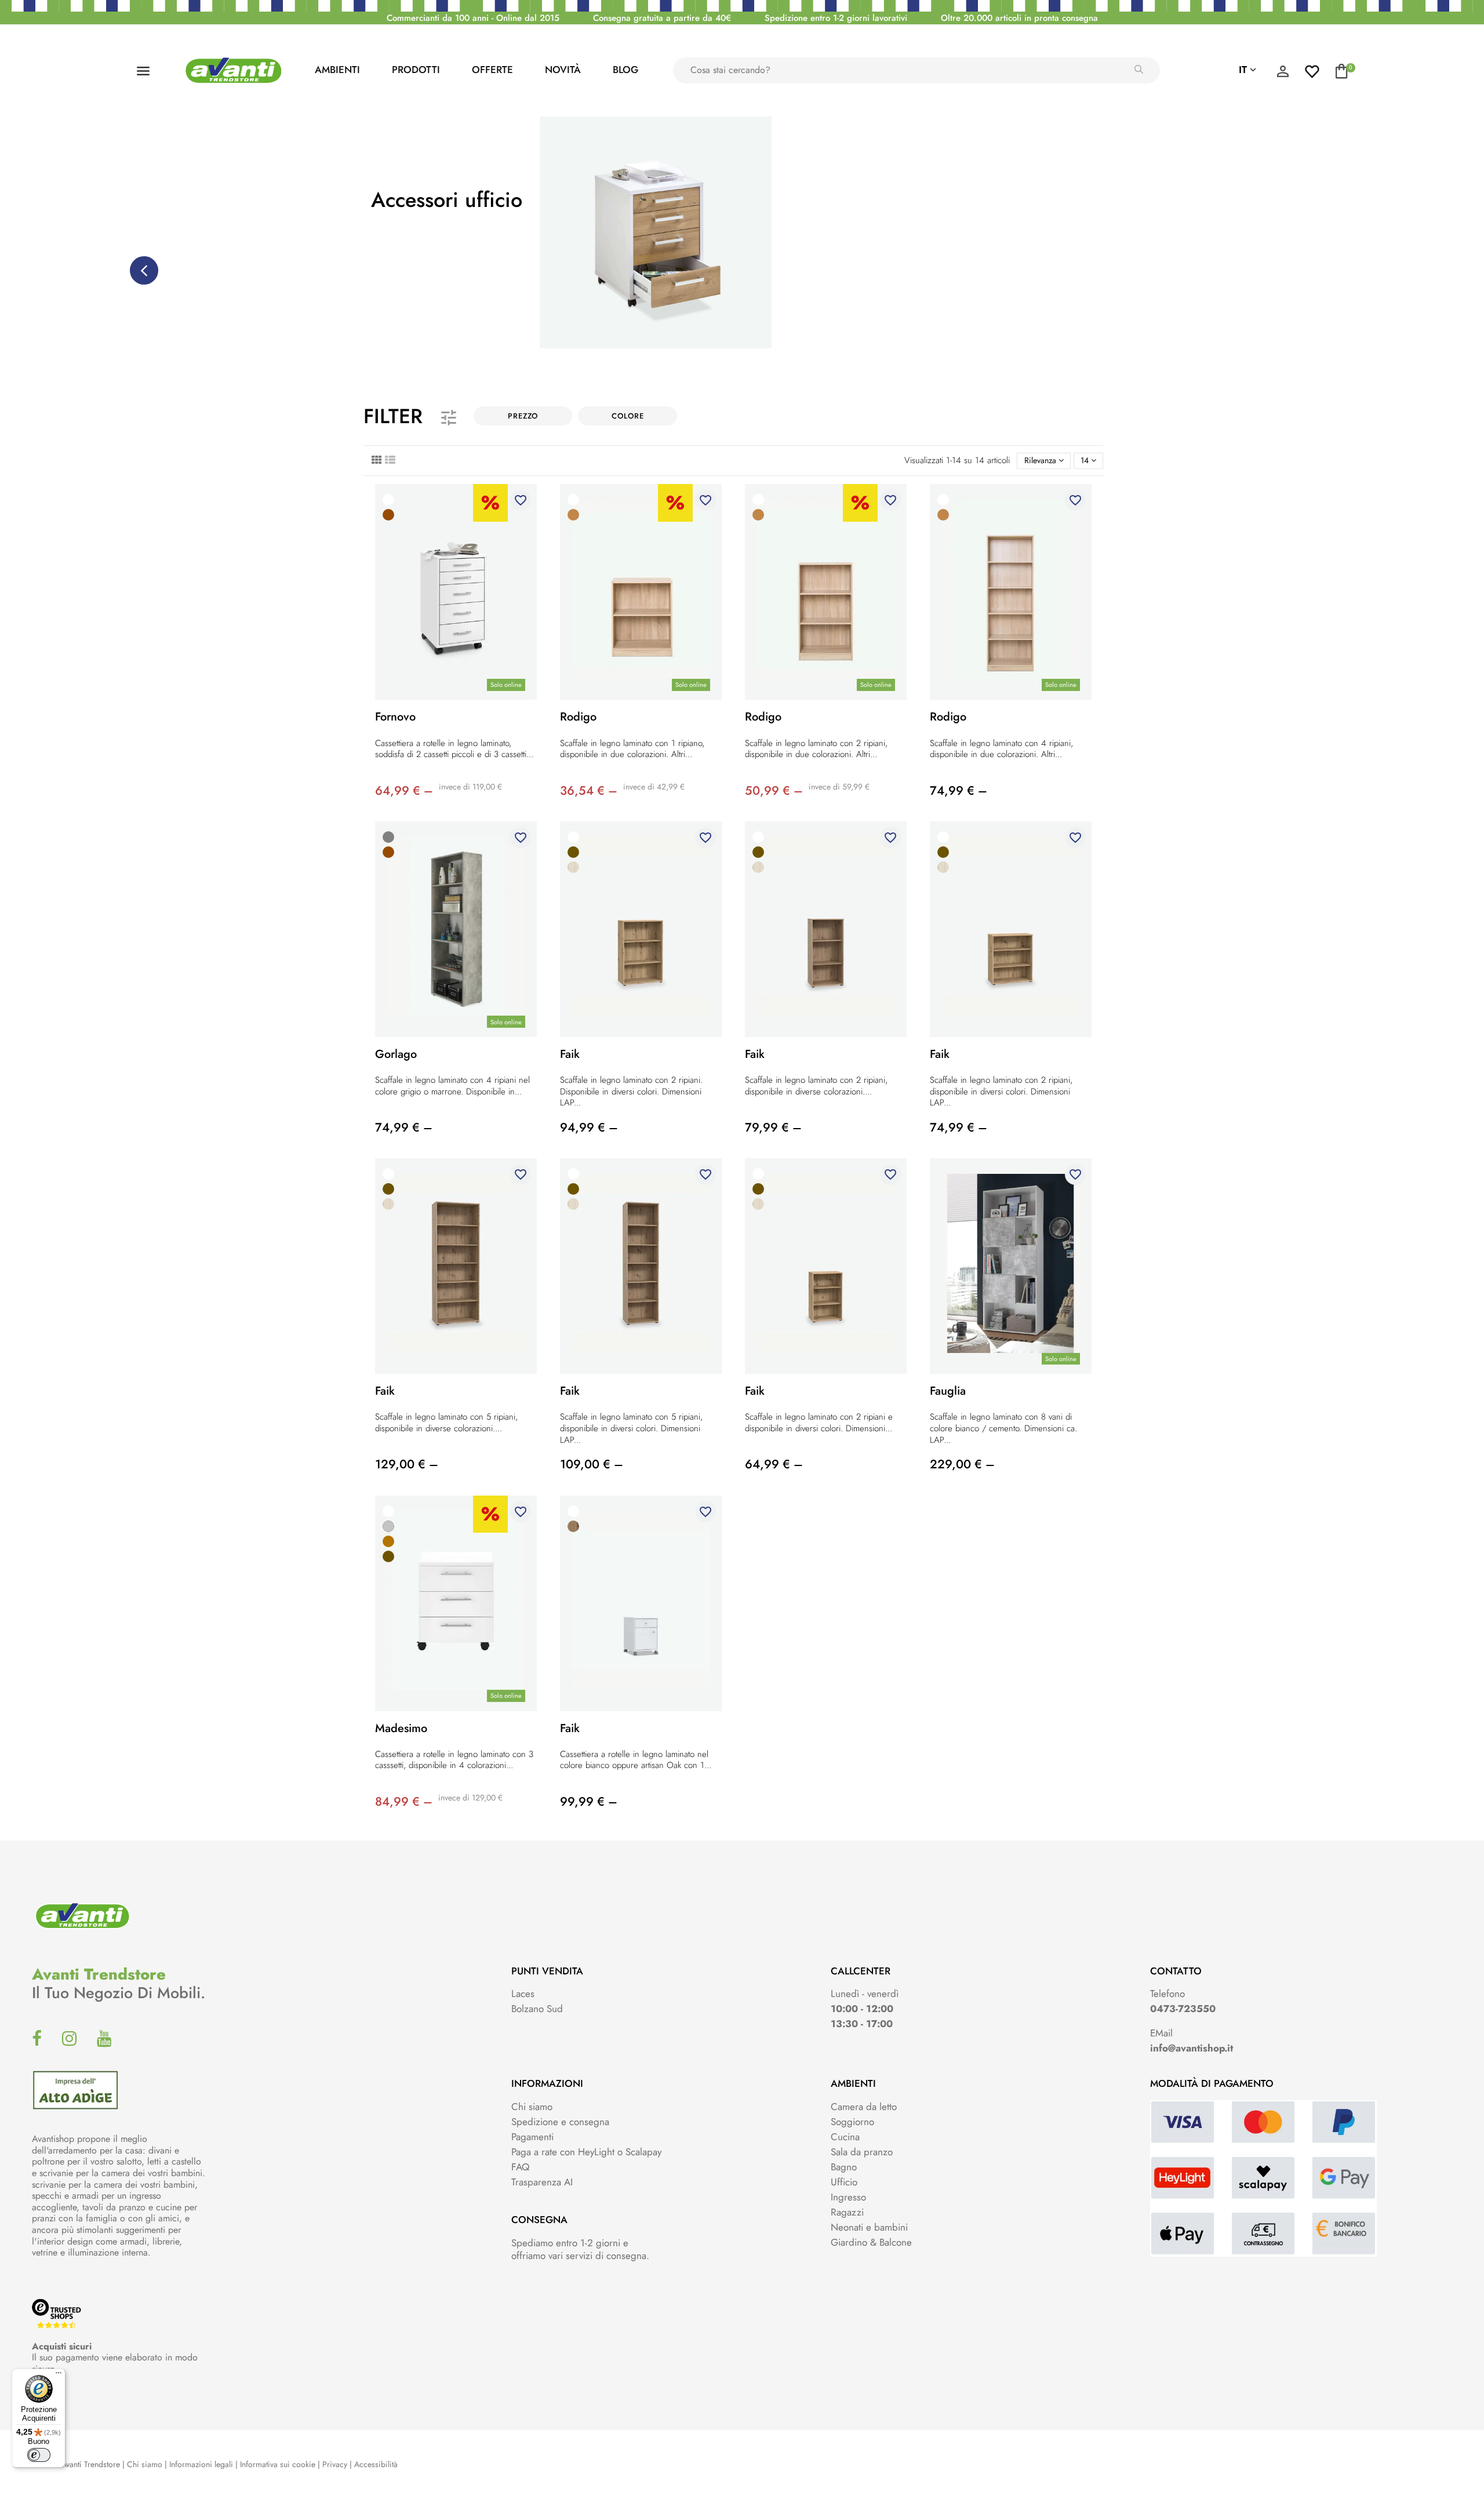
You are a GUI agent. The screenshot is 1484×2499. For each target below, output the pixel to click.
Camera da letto (864, 2107)
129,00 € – (407, 1464)
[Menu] (59, 2376)
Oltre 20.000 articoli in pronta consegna (1019, 18)
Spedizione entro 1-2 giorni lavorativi (836, 18)
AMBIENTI (337, 70)
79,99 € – (773, 1127)
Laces (523, 1994)
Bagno (844, 2167)
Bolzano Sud (537, 2009)
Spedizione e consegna (560, 2122)
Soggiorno (852, 2122)
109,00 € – (592, 1464)
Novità (563, 70)
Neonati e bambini (869, 2227)
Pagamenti (532, 2137)
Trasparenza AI (542, 2182)
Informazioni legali (201, 2464)
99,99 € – (589, 1802)
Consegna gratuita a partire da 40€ (662, 18)
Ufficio (844, 2182)
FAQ (520, 2167)
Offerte (492, 70)
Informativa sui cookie (278, 2464)
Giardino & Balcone (871, 2242)
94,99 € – (589, 1127)
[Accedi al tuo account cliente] (1283, 74)
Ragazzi (847, 2212)
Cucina (845, 2137)
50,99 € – (774, 791)
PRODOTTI (416, 70)
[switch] (39, 2455)
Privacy (335, 2464)
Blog (625, 70)
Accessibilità (376, 2464)
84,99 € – (404, 1802)
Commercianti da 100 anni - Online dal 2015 (473, 18)
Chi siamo (532, 2107)
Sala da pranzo (862, 2152)
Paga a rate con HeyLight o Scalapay (586, 2152)
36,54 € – (589, 791)
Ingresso (848, 2197)
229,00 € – (962, 1464)
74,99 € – (959, 791)
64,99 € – (404, 791)
